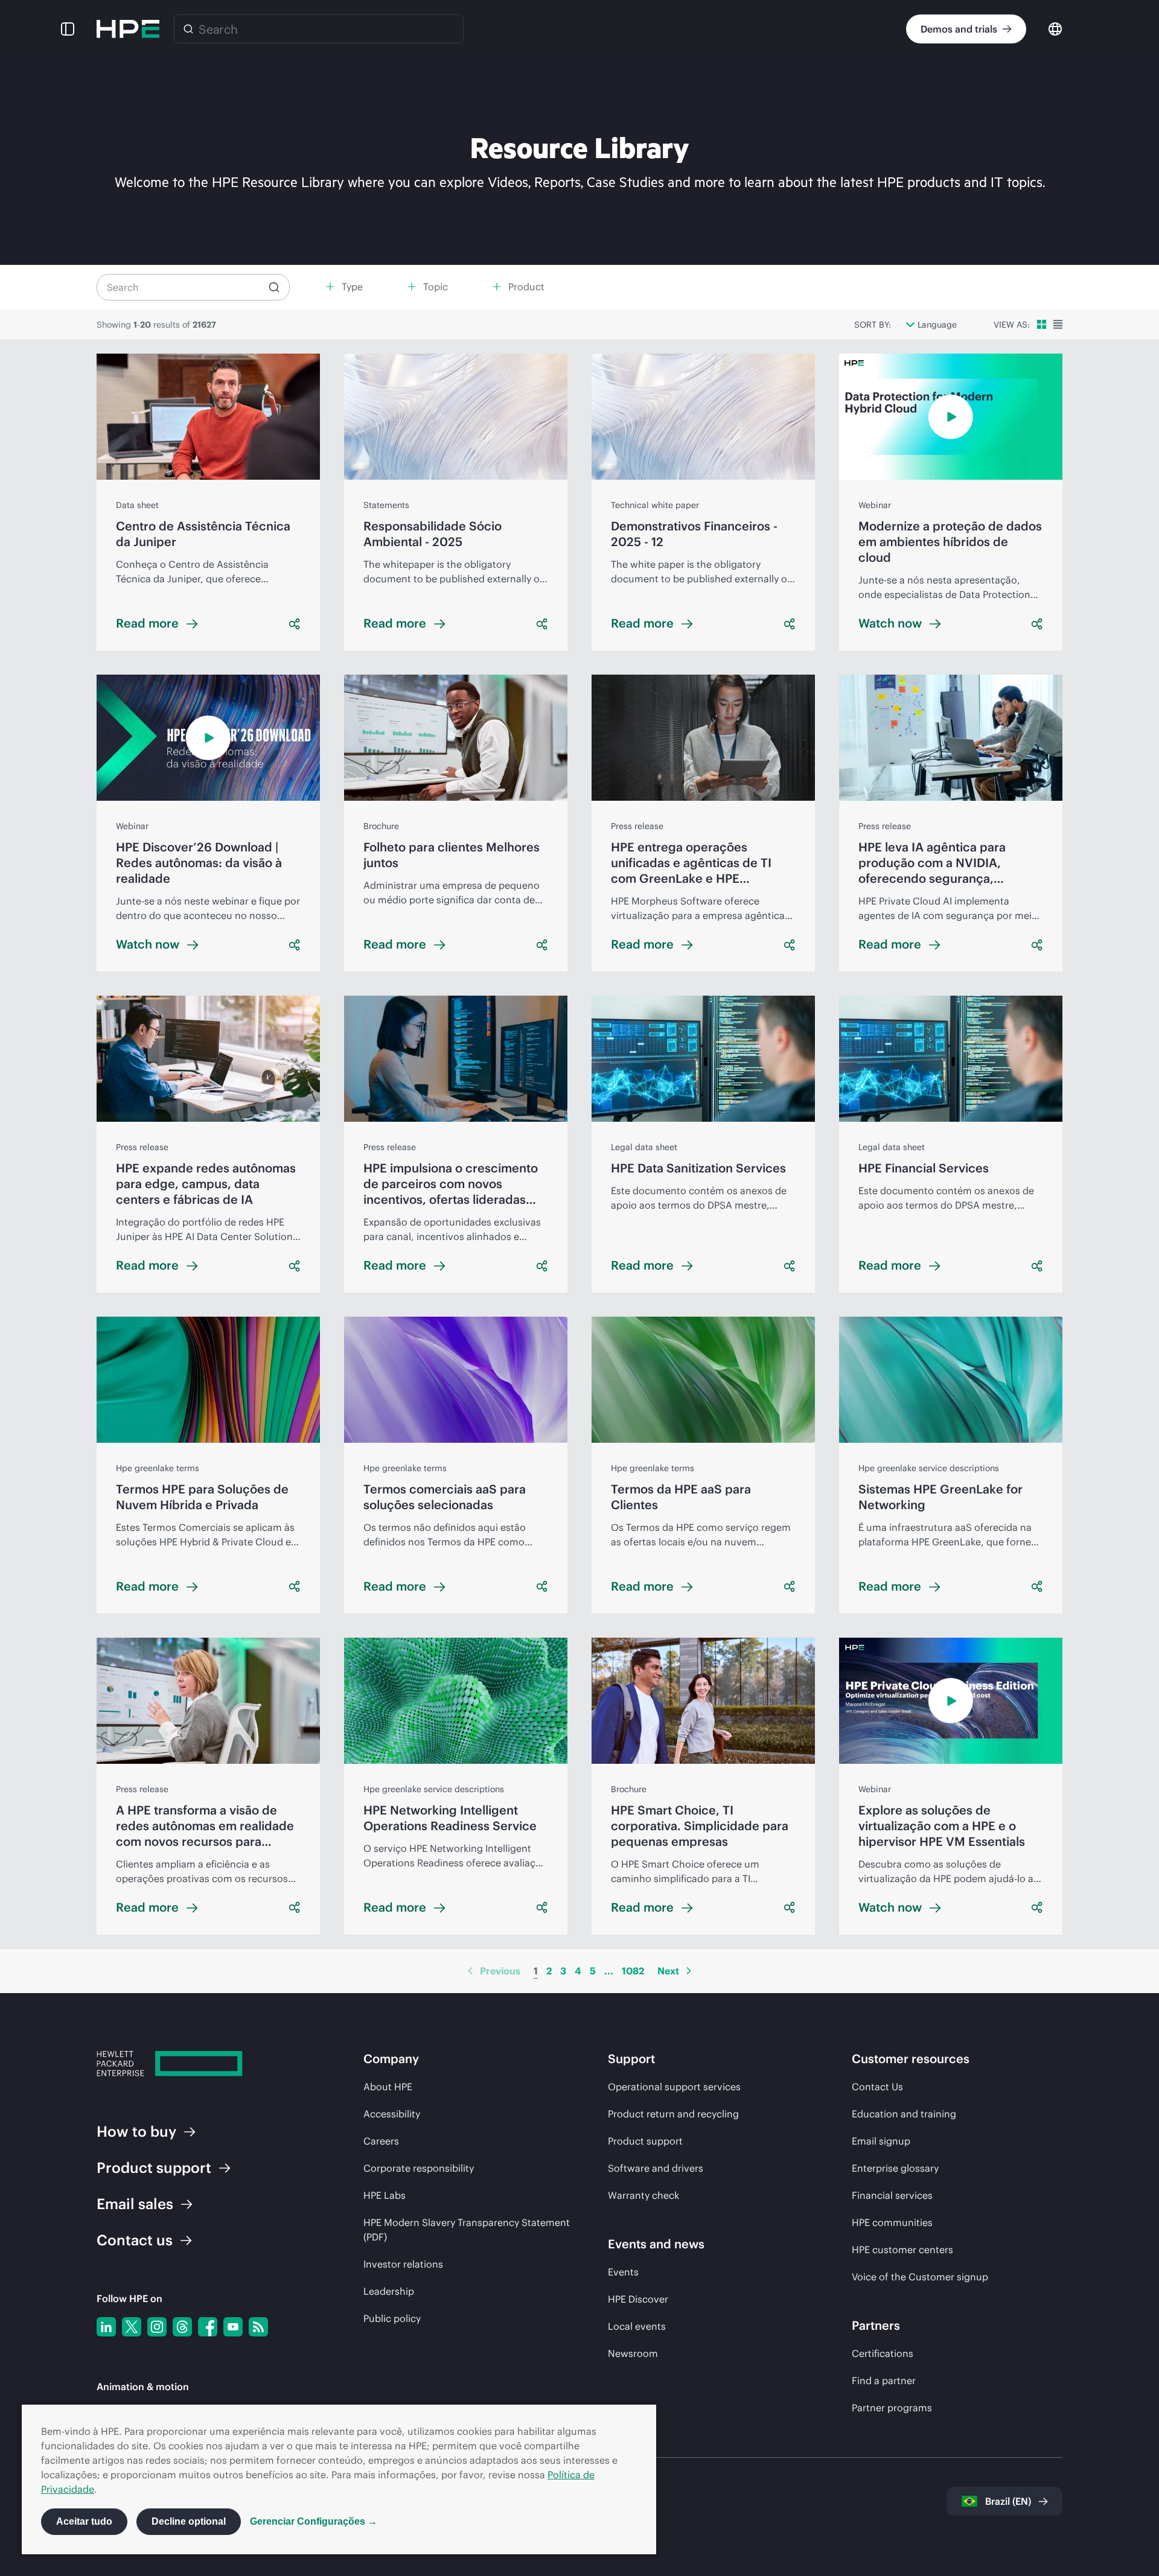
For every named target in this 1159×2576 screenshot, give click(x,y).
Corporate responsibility (419, 2168)
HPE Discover (638, 2299)
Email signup (881, 2141)
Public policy (392, 2318)
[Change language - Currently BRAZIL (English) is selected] (1055, 28)
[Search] (188, 29)
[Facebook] (208, 2327)
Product (154, 2167)
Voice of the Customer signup (920, 2277)
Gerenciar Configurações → (314, 2521)
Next (668, 1971)
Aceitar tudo (84, 2521)
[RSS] (258, 2327)
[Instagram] (157, 2327)
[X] (132, 2327)
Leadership (389, 2291)
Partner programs (892, 2408)
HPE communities (892, 2222)
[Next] (689, 1971)
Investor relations (403, 2264)
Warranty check (643, 2195)
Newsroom (633, 2353)
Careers (381, 2141)
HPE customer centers (902, 2250)
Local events (637, 2326)
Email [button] (135, 2204)
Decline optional (189, 2521)
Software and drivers (656, 2168)
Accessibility (392, 2114)
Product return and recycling (673, 2114)
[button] (68, 29)
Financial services (892, 2195)
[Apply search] (274, 287)
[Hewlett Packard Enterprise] (128, 29)
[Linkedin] (106, 2327)
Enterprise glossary (895, 2168)
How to (136, 2131)
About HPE (388, 2087)
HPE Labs (385, 2195)
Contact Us (877, 2087)
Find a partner (884, 2380)
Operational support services (674, 2087)
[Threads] (182, 2327)
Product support (645, 2141)
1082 (633, 1971)
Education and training (904, 2114)
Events (623, 2272)
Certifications (883, 2353)
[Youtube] (233, 2327)
